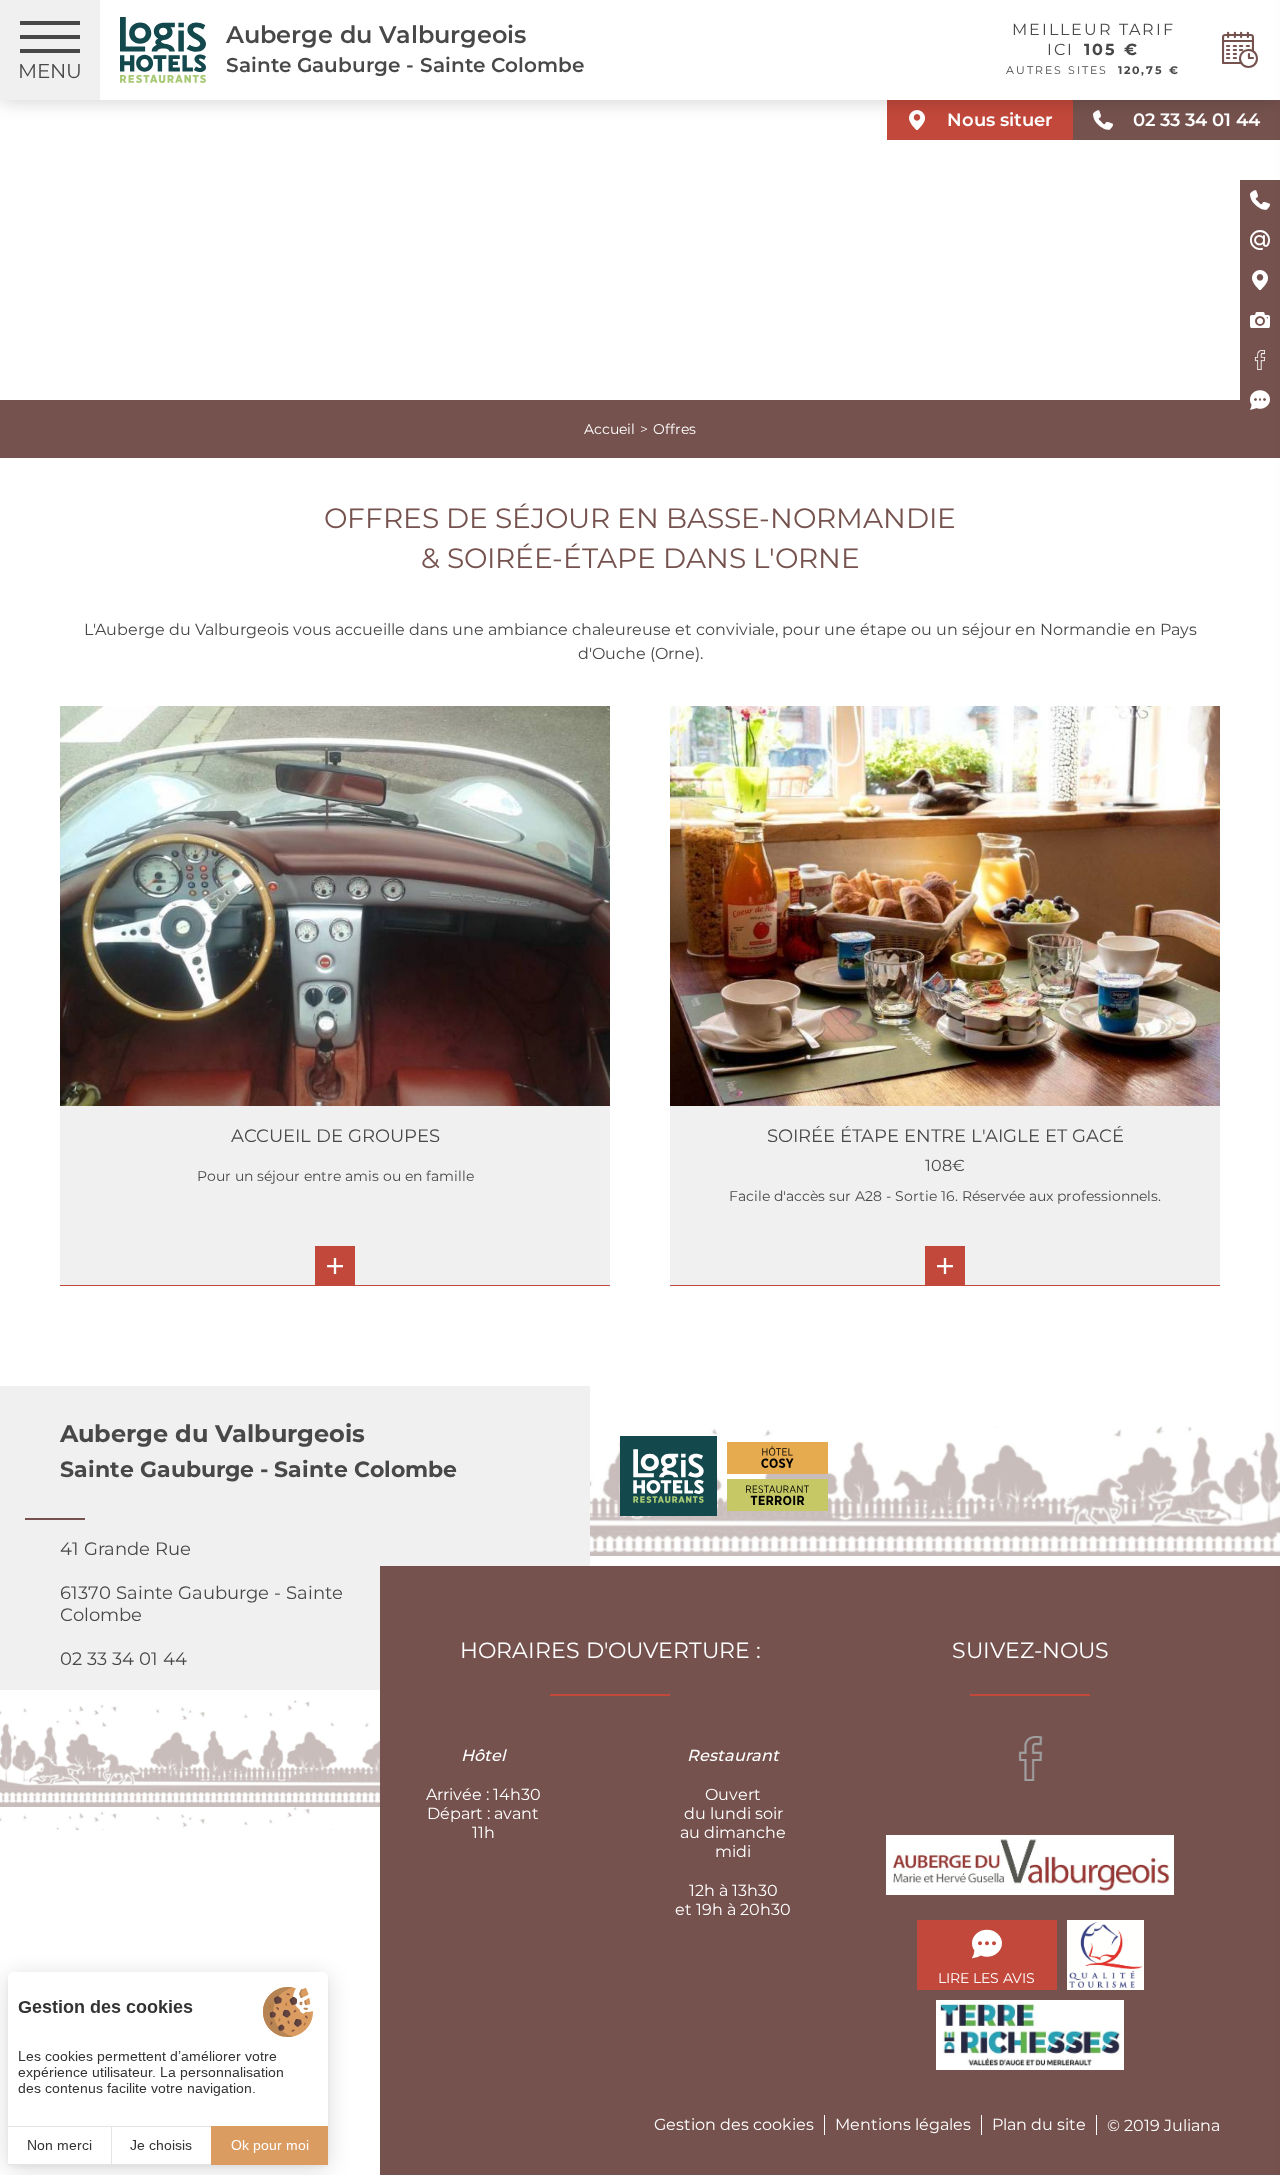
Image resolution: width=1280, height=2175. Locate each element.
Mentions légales (903, 2124)
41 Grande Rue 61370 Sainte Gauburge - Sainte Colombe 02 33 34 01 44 (201, 1604)
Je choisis (161, 2145)
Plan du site (1039, 2124)
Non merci (59, 2145)
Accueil (609, 429)
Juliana (1192, 2125)
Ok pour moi (270, 2145)
